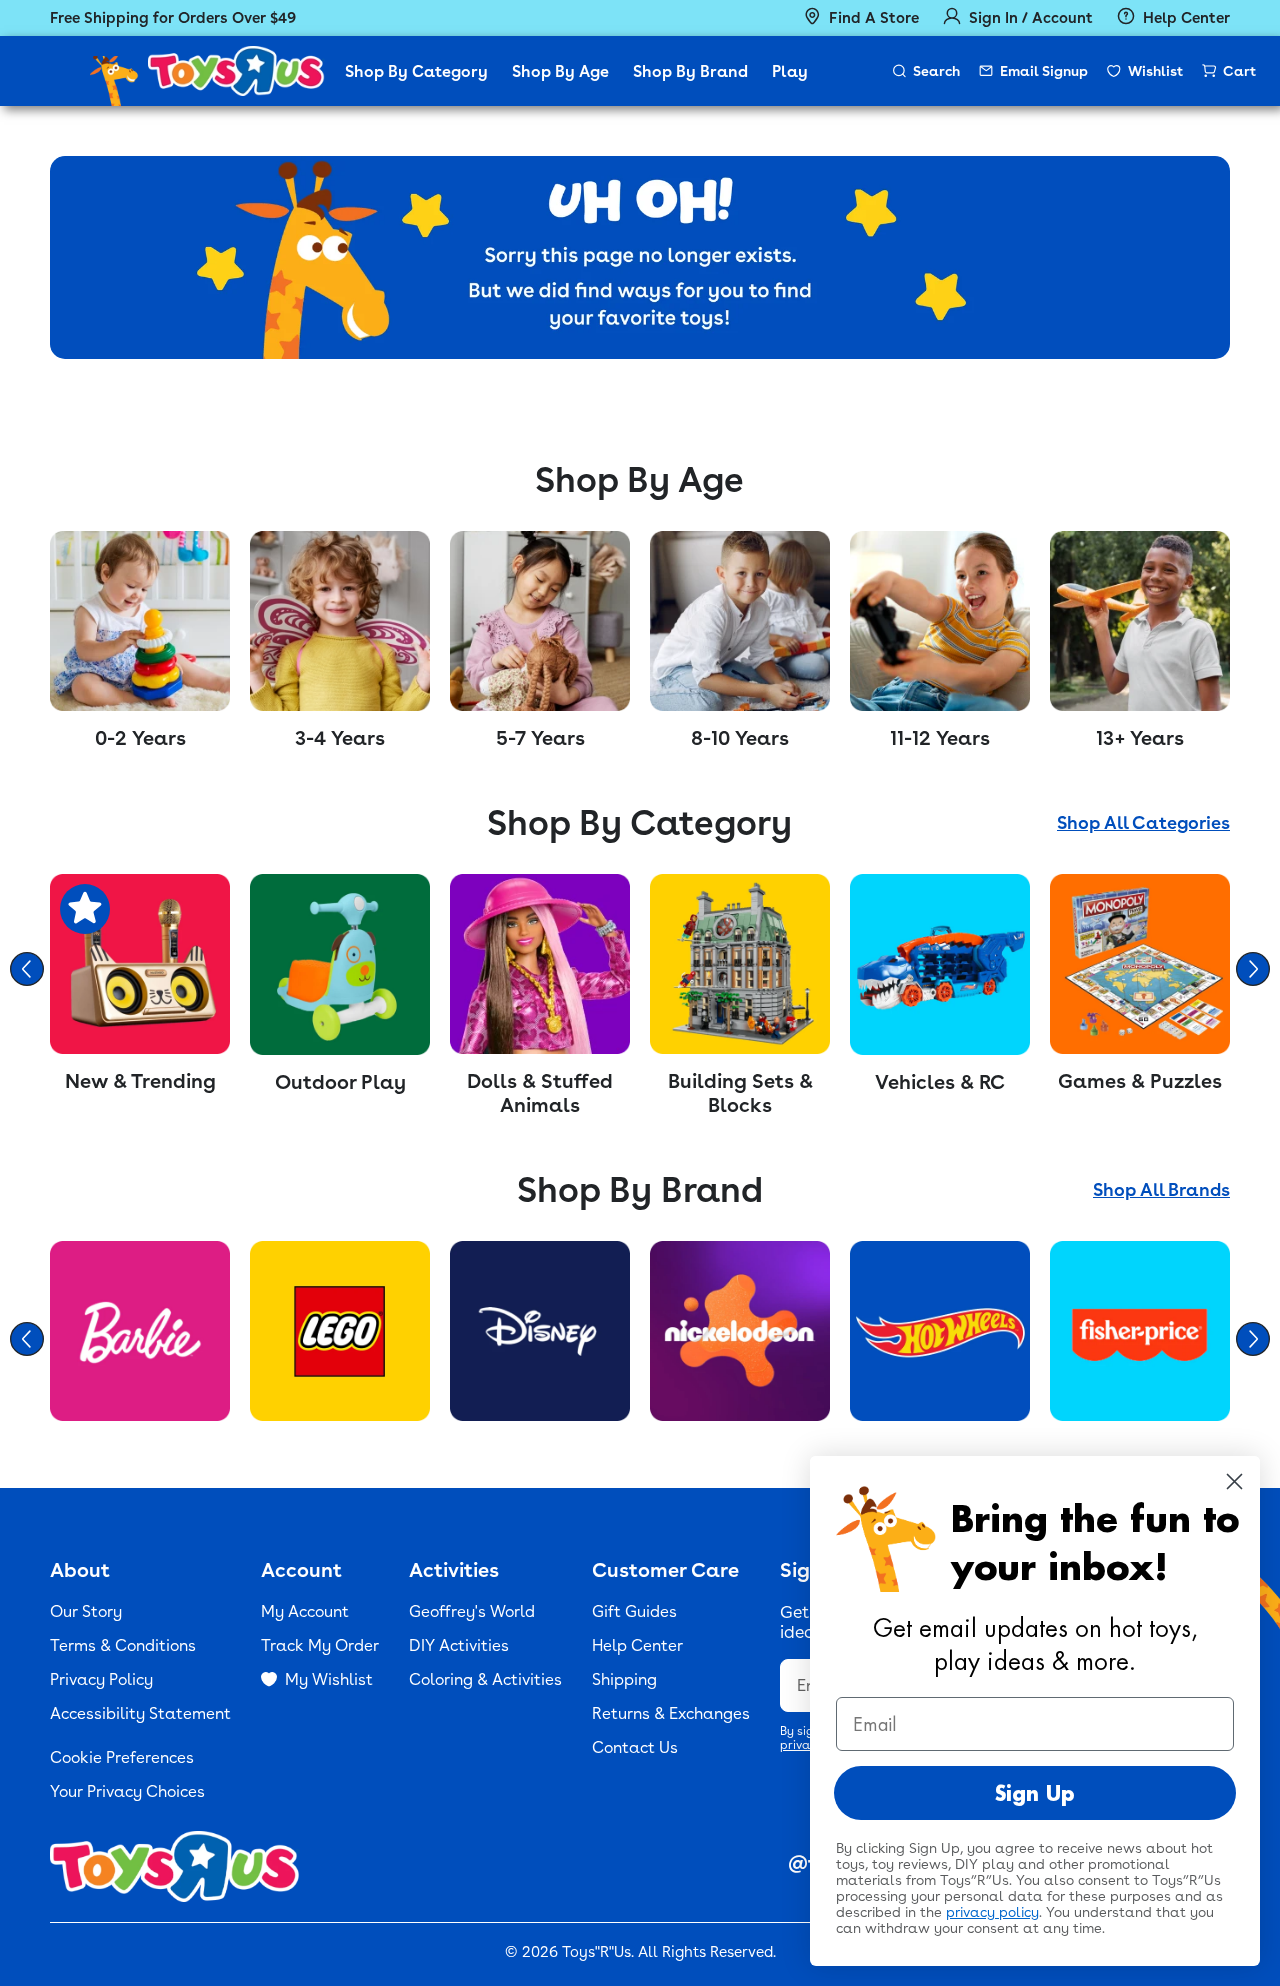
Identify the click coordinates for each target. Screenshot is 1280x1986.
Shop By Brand (690, 71)
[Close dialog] (1234, 1481)
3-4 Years (340, 738)
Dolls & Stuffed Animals (540, 1093)
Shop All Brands (1161, 1189)
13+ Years (1140, 738)
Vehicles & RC (940, 1082)
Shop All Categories (1143, 822)
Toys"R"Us (596, 1952)
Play (790, 71)
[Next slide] (1253, 969)
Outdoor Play (340, 1082)
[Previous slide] (27, 969)
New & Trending (140, 1081)
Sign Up (1035, 1793)
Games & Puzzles (1140, 1081)
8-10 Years (740, 738)
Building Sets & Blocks (740, 1093)
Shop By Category (416, 71)
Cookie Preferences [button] (122, 1757)
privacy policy (992, 1912)
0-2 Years (140, 738)
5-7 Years (540, 738)
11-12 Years (940, 738)
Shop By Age (560, 71)
